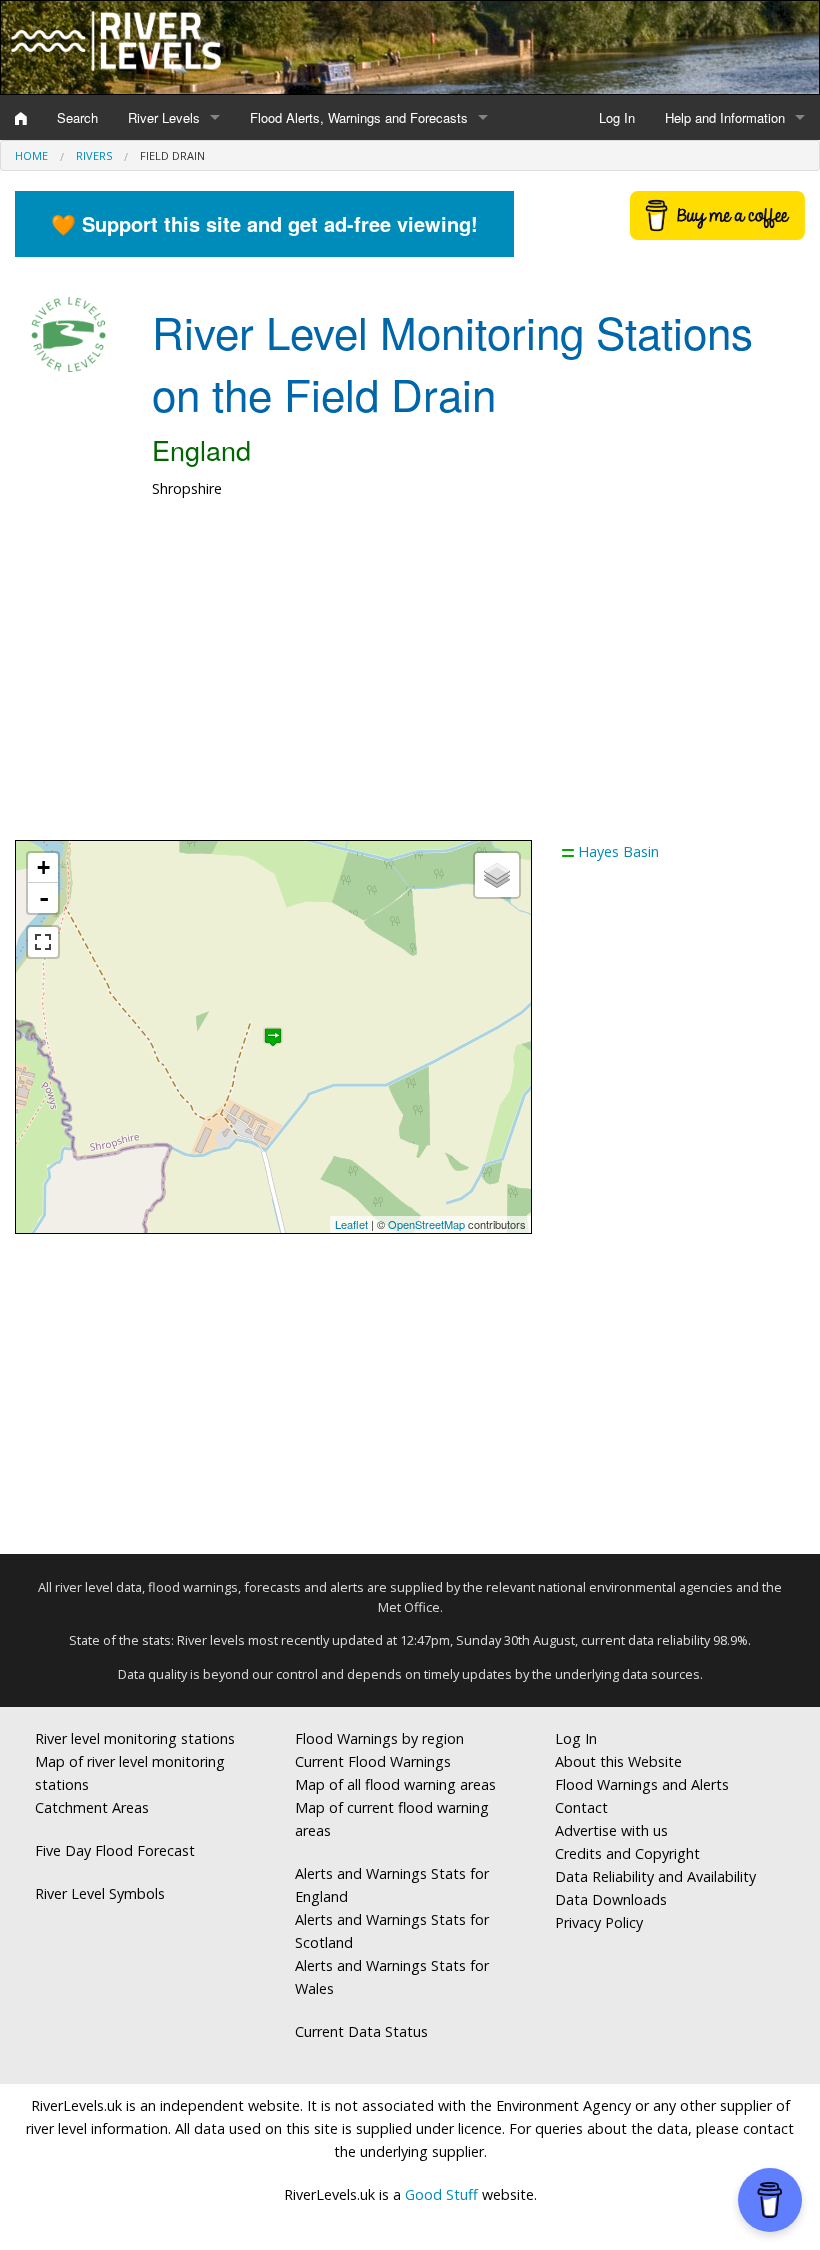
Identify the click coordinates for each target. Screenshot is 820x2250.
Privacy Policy (599, 1922)
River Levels (164, 117)
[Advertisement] (410, 680)
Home (31, 155)
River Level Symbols (100, 1893)
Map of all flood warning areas (395, 1784)
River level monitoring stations (135, 1738)
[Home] (21, 118)
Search (77, 117)
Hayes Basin (618, 851)
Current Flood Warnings (373, 1761)
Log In (617, 117)
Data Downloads (611, 1899)
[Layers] (497, 875)
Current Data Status (361, 2031)
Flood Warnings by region (379, 1738)
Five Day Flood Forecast (115, 1850)
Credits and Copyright (627, 1853)
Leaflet (351, 1224)
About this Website (618, 1761)
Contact (581, 1807)
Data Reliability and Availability (655, 1876)
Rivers (94, 155)
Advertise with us (611, 1830)
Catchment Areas (92, 1807)
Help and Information (725, 117)
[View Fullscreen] (43, 942)
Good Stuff (441, 2194)
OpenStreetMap (426, 1224)
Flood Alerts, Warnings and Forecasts (359, 117)
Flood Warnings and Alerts (642, 1784)
